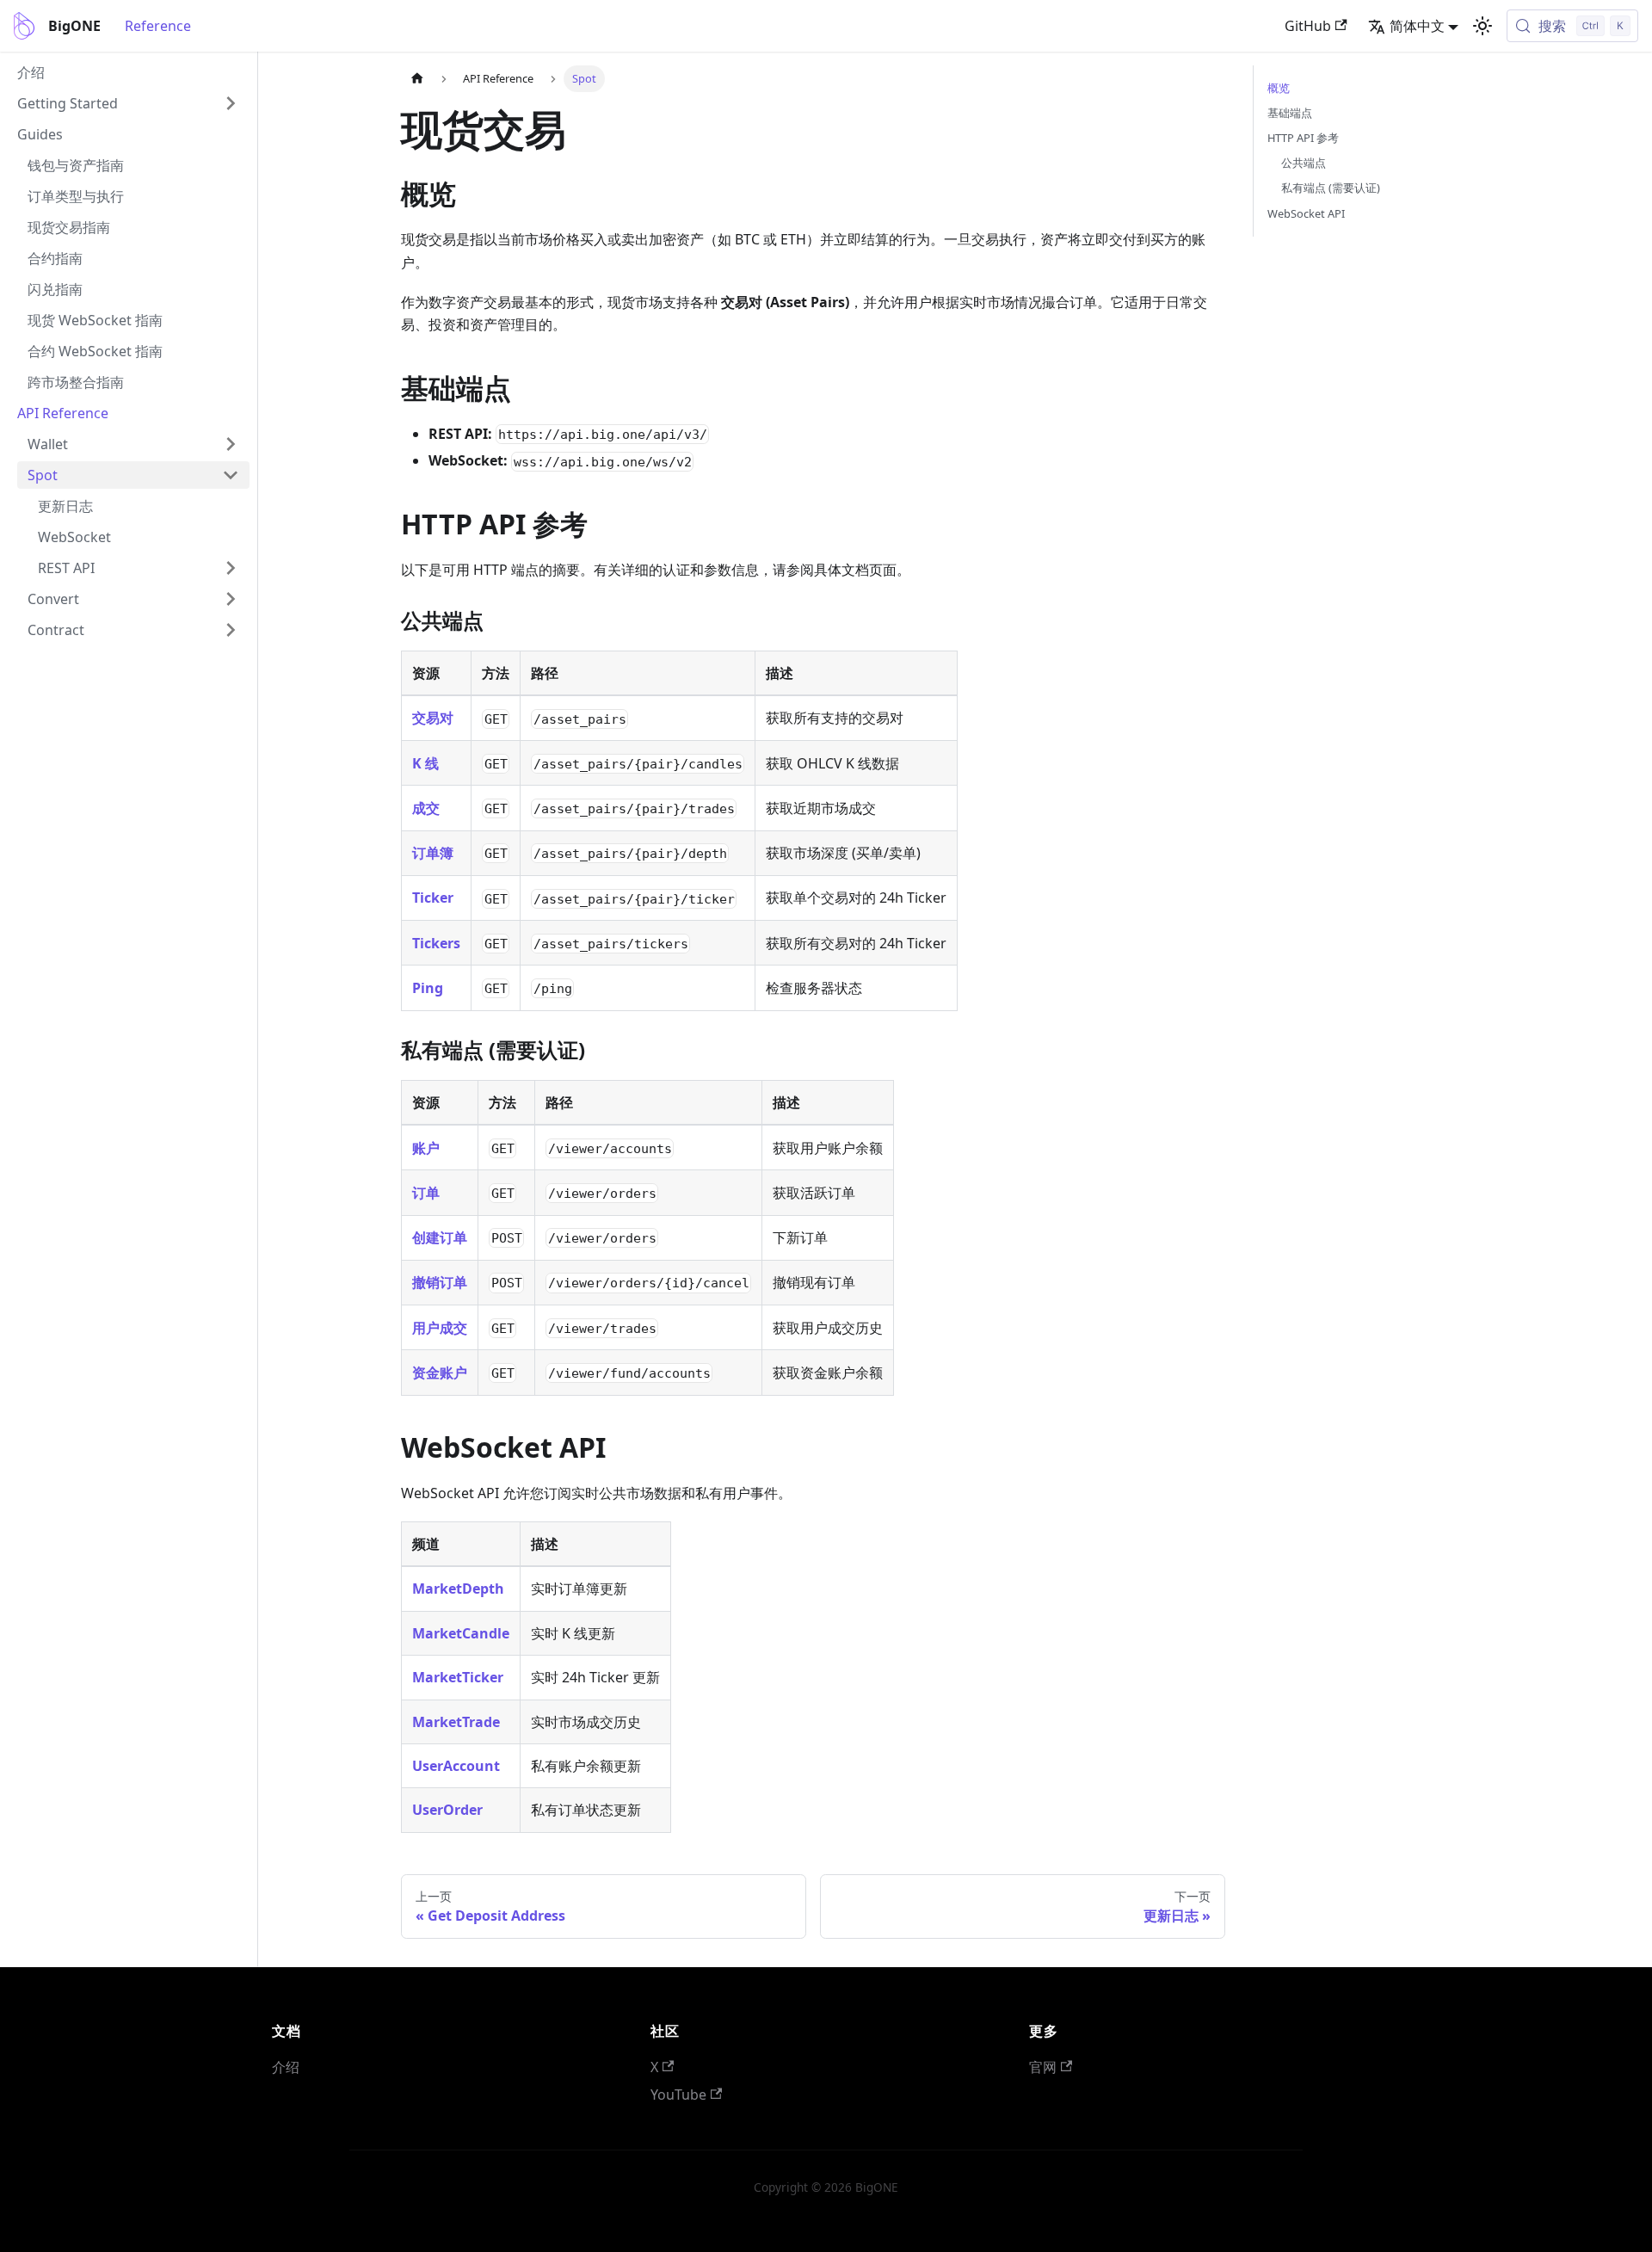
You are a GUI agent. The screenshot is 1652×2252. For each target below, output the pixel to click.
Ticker (433, 898)
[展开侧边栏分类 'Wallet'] (231, 444)
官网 (1043, 2067)
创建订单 (440, 1237)
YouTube (678, 2095)
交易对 (433, 718)
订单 (426, 1193)
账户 (426, 1148)
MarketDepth (458, 1589)
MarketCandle (461, 1633)
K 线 (425, 763)
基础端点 (1290, 113)
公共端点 (1304, 163)
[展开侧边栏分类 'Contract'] (231, 630)
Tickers (436, 943)
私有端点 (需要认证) (1331, 188)
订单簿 (433, 853)
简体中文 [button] (1417, 26)
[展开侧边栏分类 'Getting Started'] (231, 103)
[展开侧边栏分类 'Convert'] (231, 599)
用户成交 (440, 1328)
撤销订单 (440, 1282)
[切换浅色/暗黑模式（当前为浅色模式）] (1482, 26)
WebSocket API (1306, 213)
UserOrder (447, 1810)
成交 (426, 808)
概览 (1279, 88)
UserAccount (456, 1766)
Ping (428, 988)
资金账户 (440, 1373)
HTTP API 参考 (1303, 138)
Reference (158, 26)
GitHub (1308, 26)
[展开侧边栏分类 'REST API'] (231, 568)
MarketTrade (456, 1722)
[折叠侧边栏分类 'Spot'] (231, 475)
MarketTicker (458, 1677)
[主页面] (417, 79)
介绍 (286, 2067)
